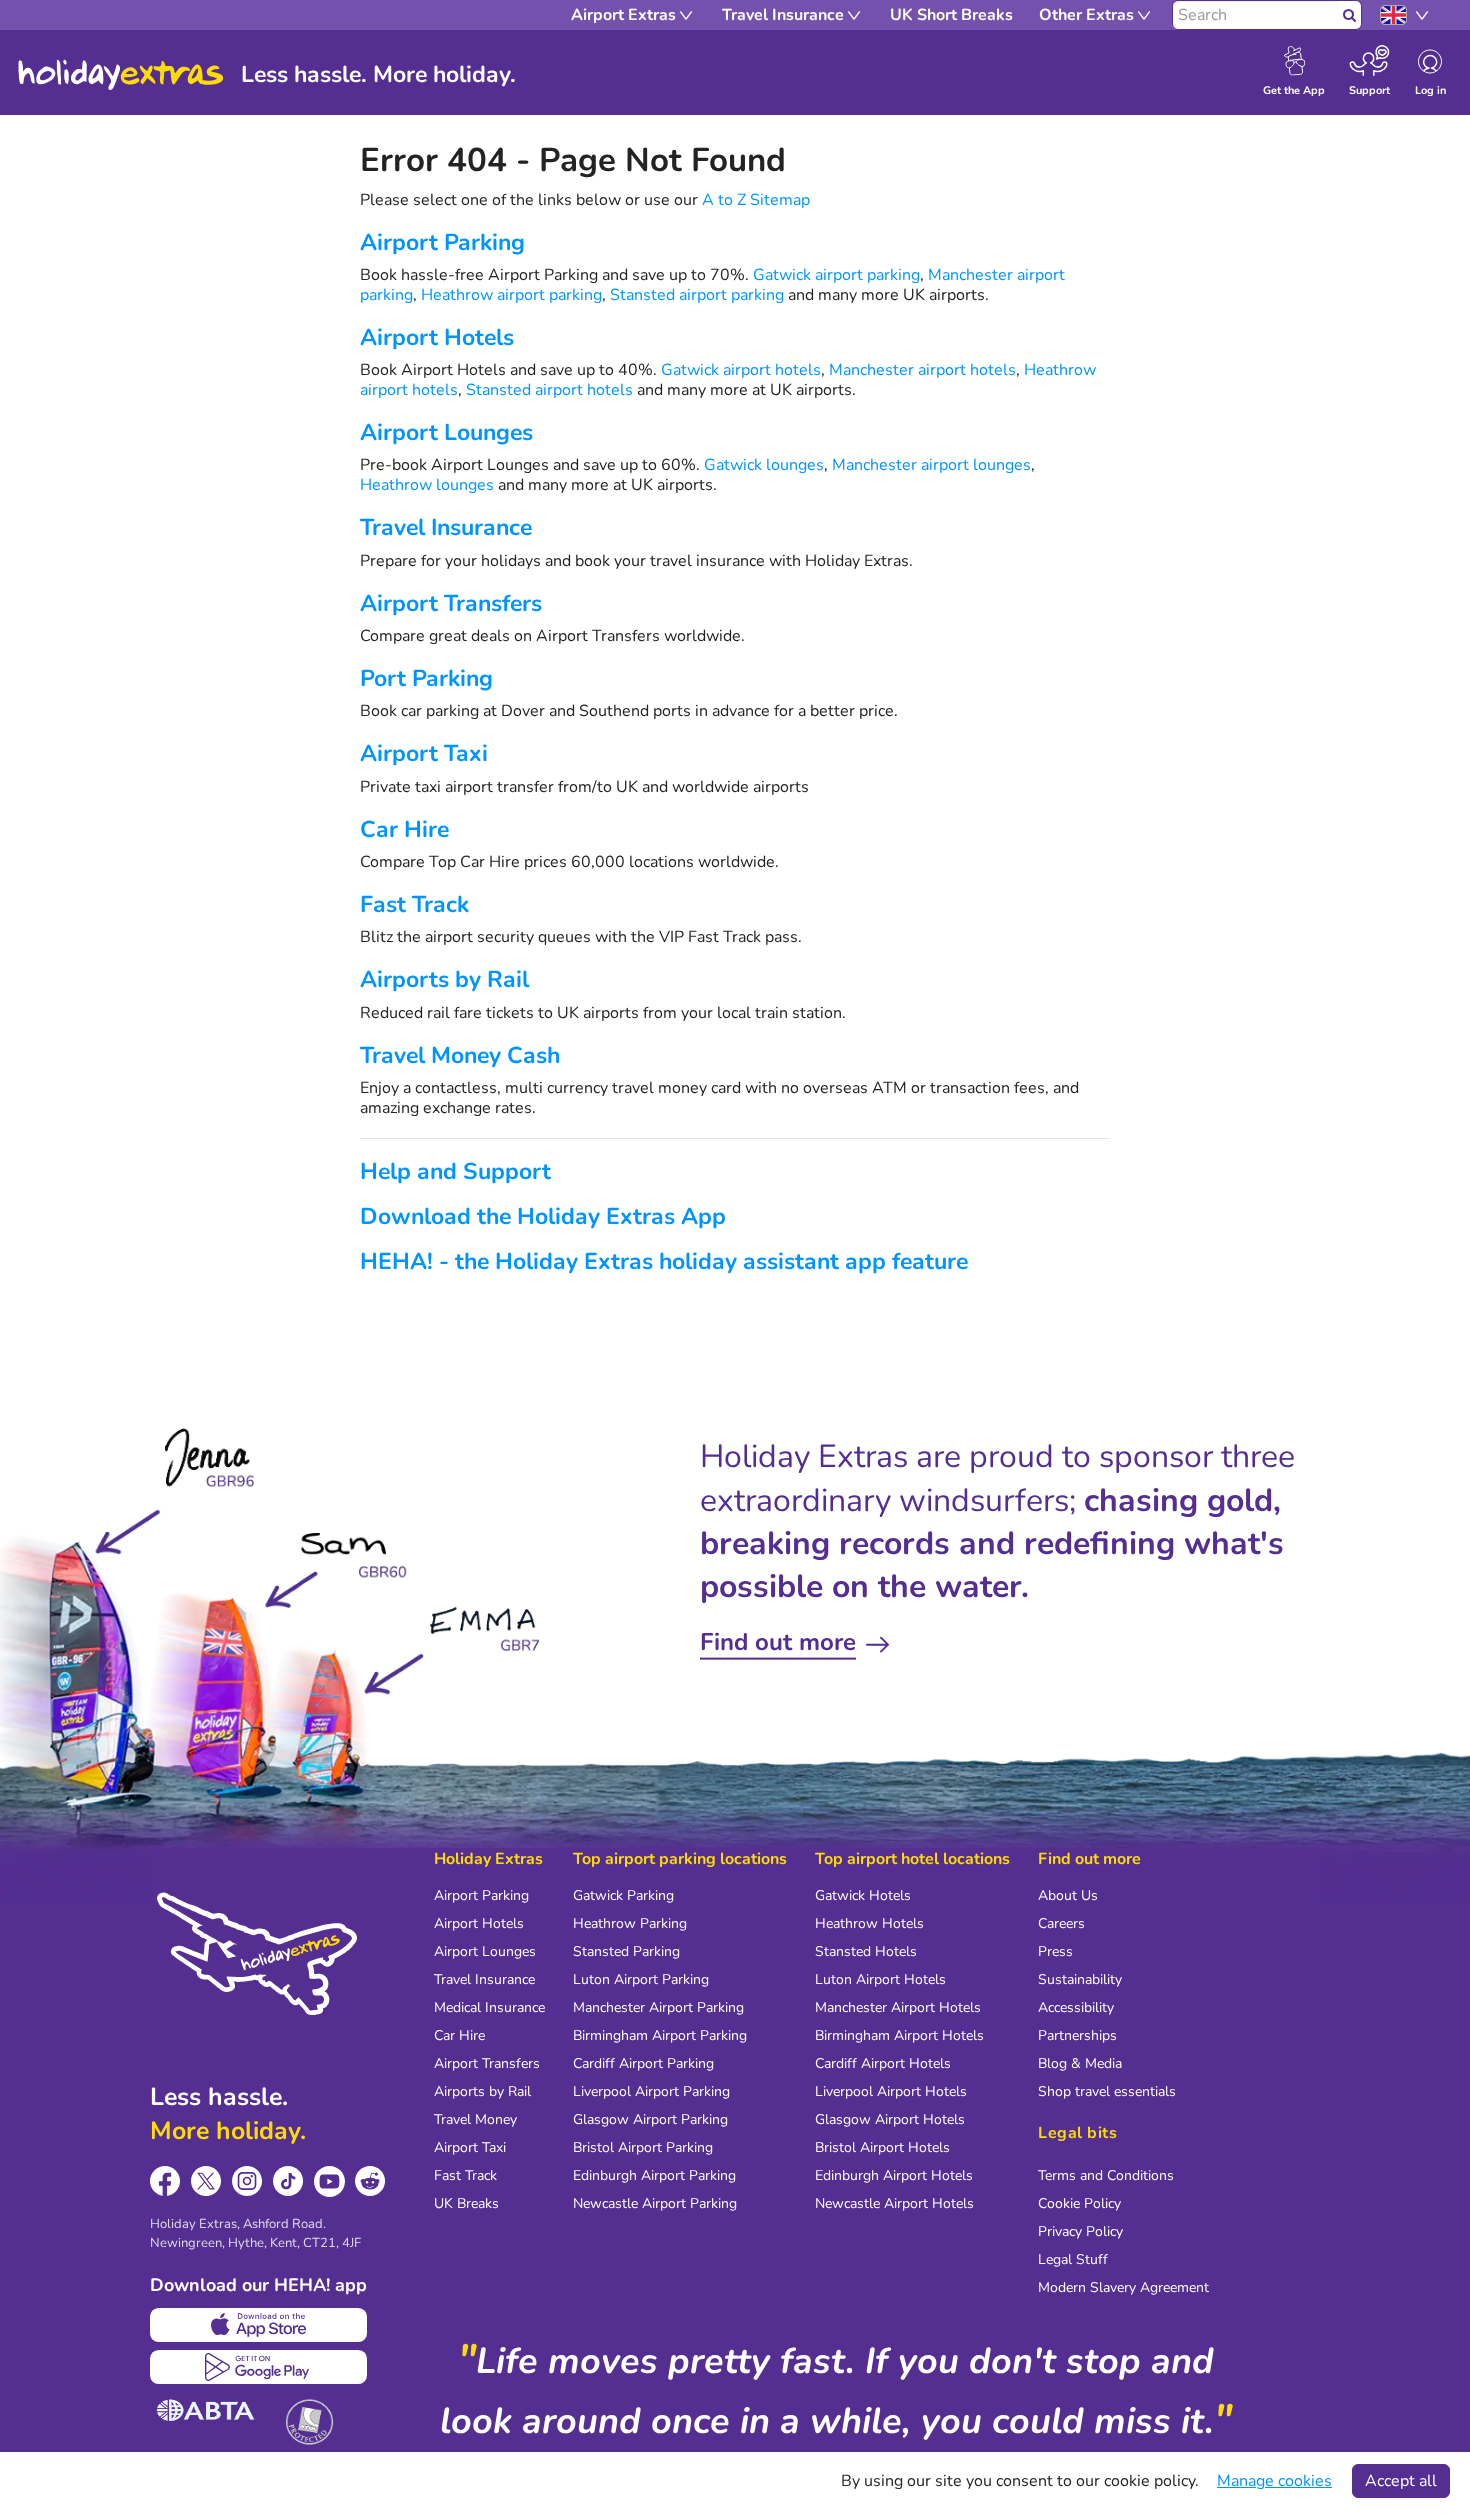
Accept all (1401, 2481)
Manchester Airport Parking (658, 2007)
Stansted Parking (626, 1951)
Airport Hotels (437, 337)
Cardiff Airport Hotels (883, 2063)
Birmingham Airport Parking (660, 2035)
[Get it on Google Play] (258, 2367)
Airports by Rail (444, 979)
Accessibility (1076, 2007)
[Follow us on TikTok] (288, 2181)
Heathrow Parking (630, 1923)
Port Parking (426, 678)
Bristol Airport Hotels (882, 2147)
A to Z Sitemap (756, 200)
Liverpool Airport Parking (651, 2091)
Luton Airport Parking (641, 1979)
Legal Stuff (1073, 2259)
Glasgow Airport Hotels (890, 2119)
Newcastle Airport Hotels (894, 2203)
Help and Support (455, 1171)
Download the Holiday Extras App (543, 1216)
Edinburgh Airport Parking (654, 2175)
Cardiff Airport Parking (643, 2063)
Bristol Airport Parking (643, 2147)
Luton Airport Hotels (880, 1979)
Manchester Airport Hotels (898, 2007)
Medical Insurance (489, 2007)
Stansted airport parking (697, 295)
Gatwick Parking (623, 1895)
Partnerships (1077, 2035)
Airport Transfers (451, 603)
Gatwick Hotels (863, 1895)
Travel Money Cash (460, 1055)
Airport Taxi (424, 753)
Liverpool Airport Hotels (891, 2091)
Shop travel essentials (1107, 2091)
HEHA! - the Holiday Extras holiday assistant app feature (664, 1261)
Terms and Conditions (1106, 2175)
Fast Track (414, 904)
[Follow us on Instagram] (247, 2181)
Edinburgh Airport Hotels (894, 2175)
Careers (1061, 1923)
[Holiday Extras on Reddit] (370, 2181)
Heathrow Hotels (869, 1923)
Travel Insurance (446, 527)
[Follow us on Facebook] (165, 2181)
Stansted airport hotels (549, 390)
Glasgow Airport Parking (650, 2119)
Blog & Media (1080, 2063)
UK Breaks (466, 2203)
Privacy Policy (1080, 2231)
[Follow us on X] (206, 2181)
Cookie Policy (1079, 2203)
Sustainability (1080, 1979)
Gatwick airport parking (836, 275)
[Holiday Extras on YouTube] (329, 2181)
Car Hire (404, 829)
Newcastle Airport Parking (655, 2203)
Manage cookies (1274, 2481)
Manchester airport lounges (931, 465)
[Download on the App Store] (258, 2325)
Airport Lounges (446, 432)
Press (1055, 1951)
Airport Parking (442, 242)
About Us (1068, 1895)
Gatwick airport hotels (741, 370)
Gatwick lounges (764, 465)
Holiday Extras (121, 75)
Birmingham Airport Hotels (899, 2035)
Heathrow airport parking (511, 295)
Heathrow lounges (427, 485)
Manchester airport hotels (922, 370)
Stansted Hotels (866, 1951)
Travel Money (475, 2119)
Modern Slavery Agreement (1123, 2287)
